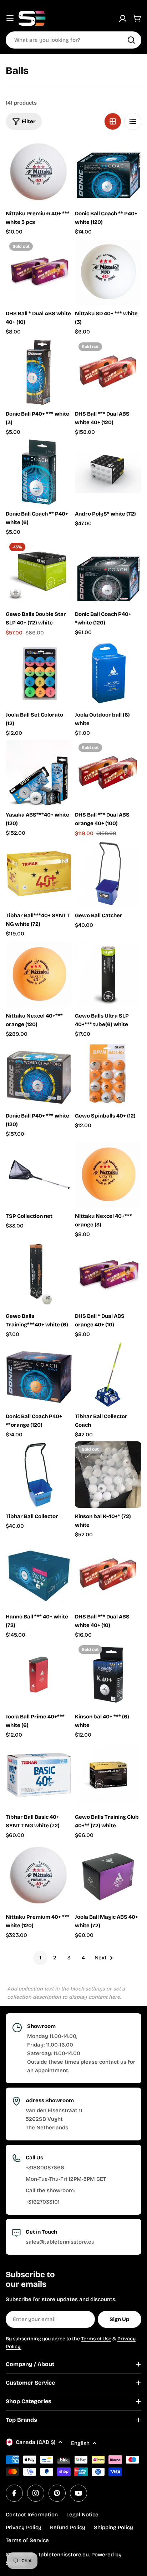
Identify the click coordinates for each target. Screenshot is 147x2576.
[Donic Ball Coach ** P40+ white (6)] (39, 472)
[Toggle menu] (10, 18)
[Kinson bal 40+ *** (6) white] (108, 1675)
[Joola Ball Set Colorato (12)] (39, 673)
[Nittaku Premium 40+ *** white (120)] (39, 1875)
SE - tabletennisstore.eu (58, 2555)
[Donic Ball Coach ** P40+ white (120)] (108, 172)
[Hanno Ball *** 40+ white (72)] (39, 1575)
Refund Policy (68, 2527)
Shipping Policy (113, 2527)
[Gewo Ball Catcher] (108, 874)
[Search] (131, 40)
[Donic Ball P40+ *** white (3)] (39, 372)
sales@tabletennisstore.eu (60, 2242)
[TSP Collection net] (39, 1174)
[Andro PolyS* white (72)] (108, 472)
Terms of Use (96, 2339)
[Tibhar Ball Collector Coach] (108, 1375)
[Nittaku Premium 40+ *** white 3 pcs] (39, 172)
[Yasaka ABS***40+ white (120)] (39, 773)
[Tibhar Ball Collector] (39, 1475)
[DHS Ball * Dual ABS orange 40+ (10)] (108, 1274)
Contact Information (32, 2515)
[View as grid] (113, 121)
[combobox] (73, 40)
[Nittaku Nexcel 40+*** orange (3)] (108, 1174)
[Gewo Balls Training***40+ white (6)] (39, 1274)
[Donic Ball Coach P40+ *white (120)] (108, 572)
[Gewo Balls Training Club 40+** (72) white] (108, 1775)
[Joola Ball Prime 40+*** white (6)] (39, 1675)
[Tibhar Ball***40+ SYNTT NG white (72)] (39, 874)
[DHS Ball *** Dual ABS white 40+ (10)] (108, 1575)
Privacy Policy (24, 2527)
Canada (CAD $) (36, 2442)
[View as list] (133, 121)
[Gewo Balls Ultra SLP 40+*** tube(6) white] (108, 974)
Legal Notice (82, 2515)
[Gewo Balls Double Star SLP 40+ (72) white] (39, 572)
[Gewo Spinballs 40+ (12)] (108, 1074)
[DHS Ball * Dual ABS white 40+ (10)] (39, 272)
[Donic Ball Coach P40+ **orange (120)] (39, 1375)
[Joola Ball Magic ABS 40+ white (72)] (108, 1875)
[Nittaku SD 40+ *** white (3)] (108, 272)
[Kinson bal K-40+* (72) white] (108, 1475)
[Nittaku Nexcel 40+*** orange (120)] (39, 974)
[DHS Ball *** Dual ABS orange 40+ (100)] (108, 773)
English (80, 2443)
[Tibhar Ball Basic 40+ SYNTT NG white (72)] (39, 1775)
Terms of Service (27, 2540)
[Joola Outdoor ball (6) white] (108, 673)
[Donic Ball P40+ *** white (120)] (39, 1074)
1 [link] (40, 1958)
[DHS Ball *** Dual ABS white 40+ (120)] (108, 372)
